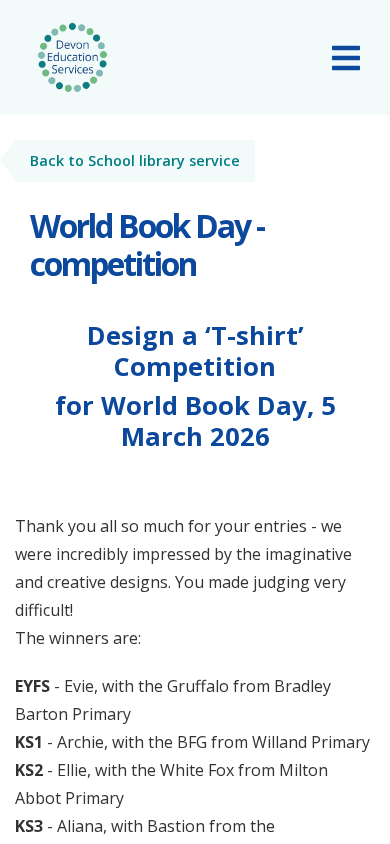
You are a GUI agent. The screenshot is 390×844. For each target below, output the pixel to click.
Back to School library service (135, 160)
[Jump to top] (325, 799)
